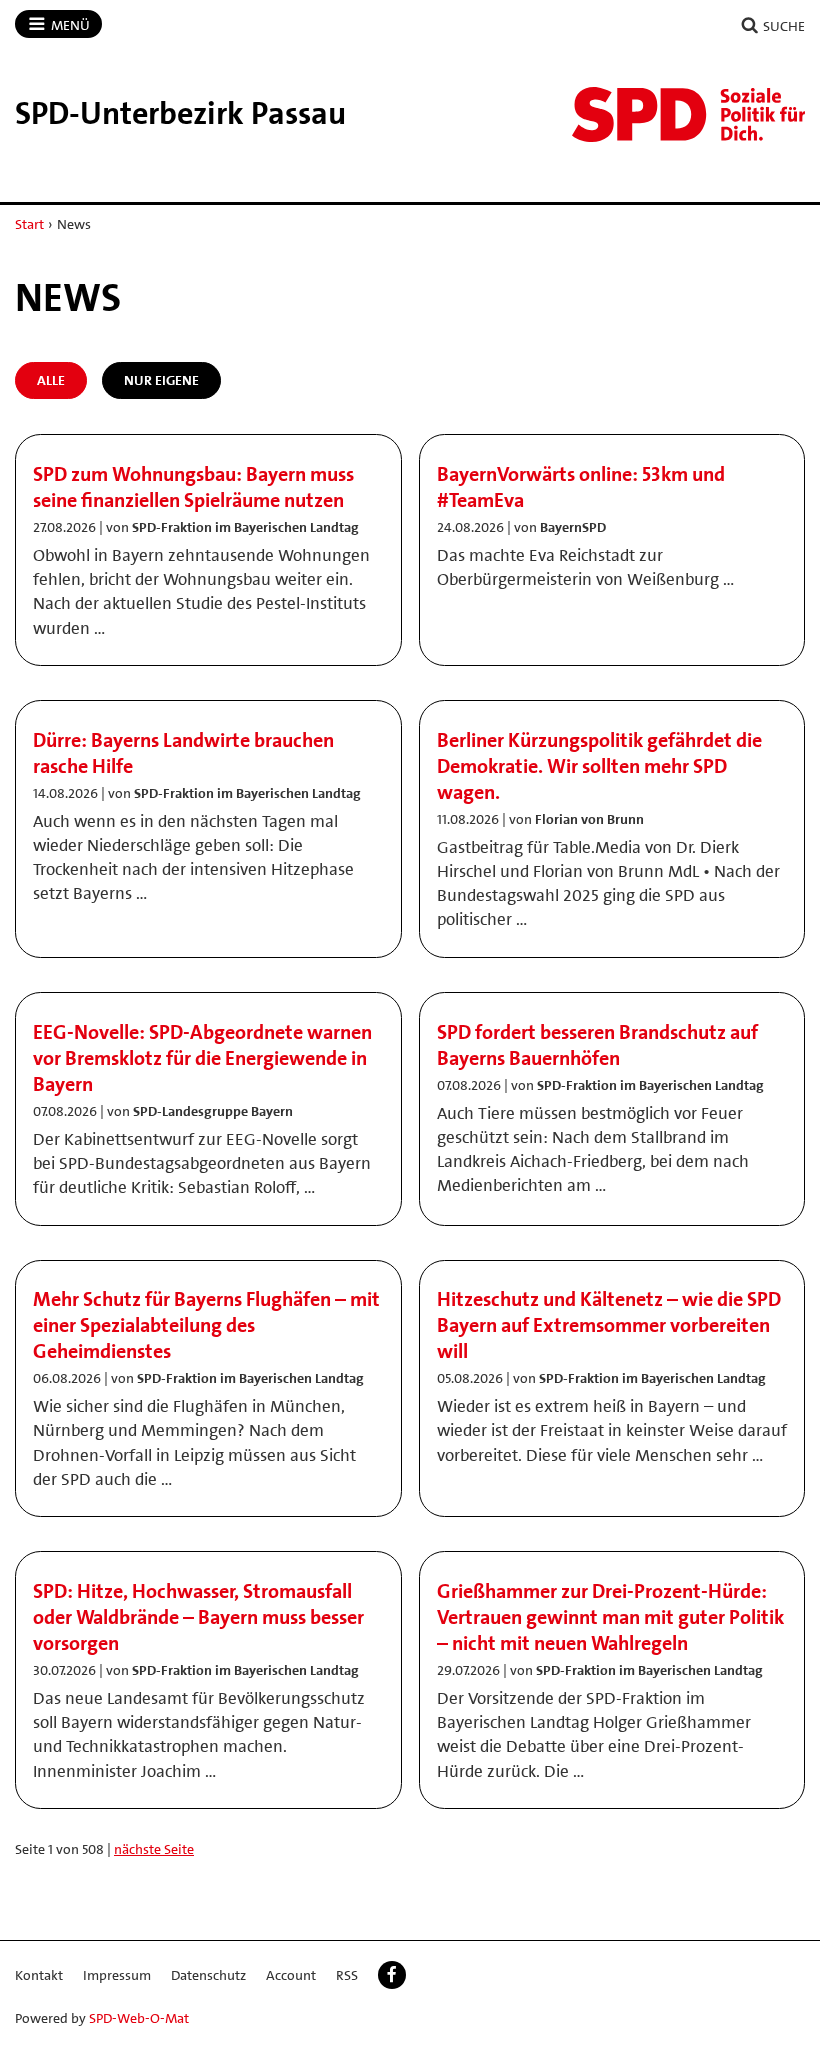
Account (291, 1975)
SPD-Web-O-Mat (139, 2018)
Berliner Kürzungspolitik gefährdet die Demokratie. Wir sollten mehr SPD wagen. (599, 766)
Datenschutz (208, 1975)
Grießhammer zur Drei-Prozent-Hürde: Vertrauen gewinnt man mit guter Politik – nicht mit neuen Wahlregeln (610, 1617)
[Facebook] (392, 1975)
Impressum (117, 1975)
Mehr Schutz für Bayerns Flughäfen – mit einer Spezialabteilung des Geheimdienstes (206, 1325)
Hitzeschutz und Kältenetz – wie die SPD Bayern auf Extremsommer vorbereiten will (609, 1325)
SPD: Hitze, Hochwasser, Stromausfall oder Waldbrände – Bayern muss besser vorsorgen (198, 1617)
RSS (347, 1975)
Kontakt (39, 1975)
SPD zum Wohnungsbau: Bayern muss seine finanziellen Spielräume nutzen (193, 487)
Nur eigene (161, 380)
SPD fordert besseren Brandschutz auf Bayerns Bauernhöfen (597, 1045)
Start (29, 224)
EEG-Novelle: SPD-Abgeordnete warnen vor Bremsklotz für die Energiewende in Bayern (202, 1058)
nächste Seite (154, 1849)
